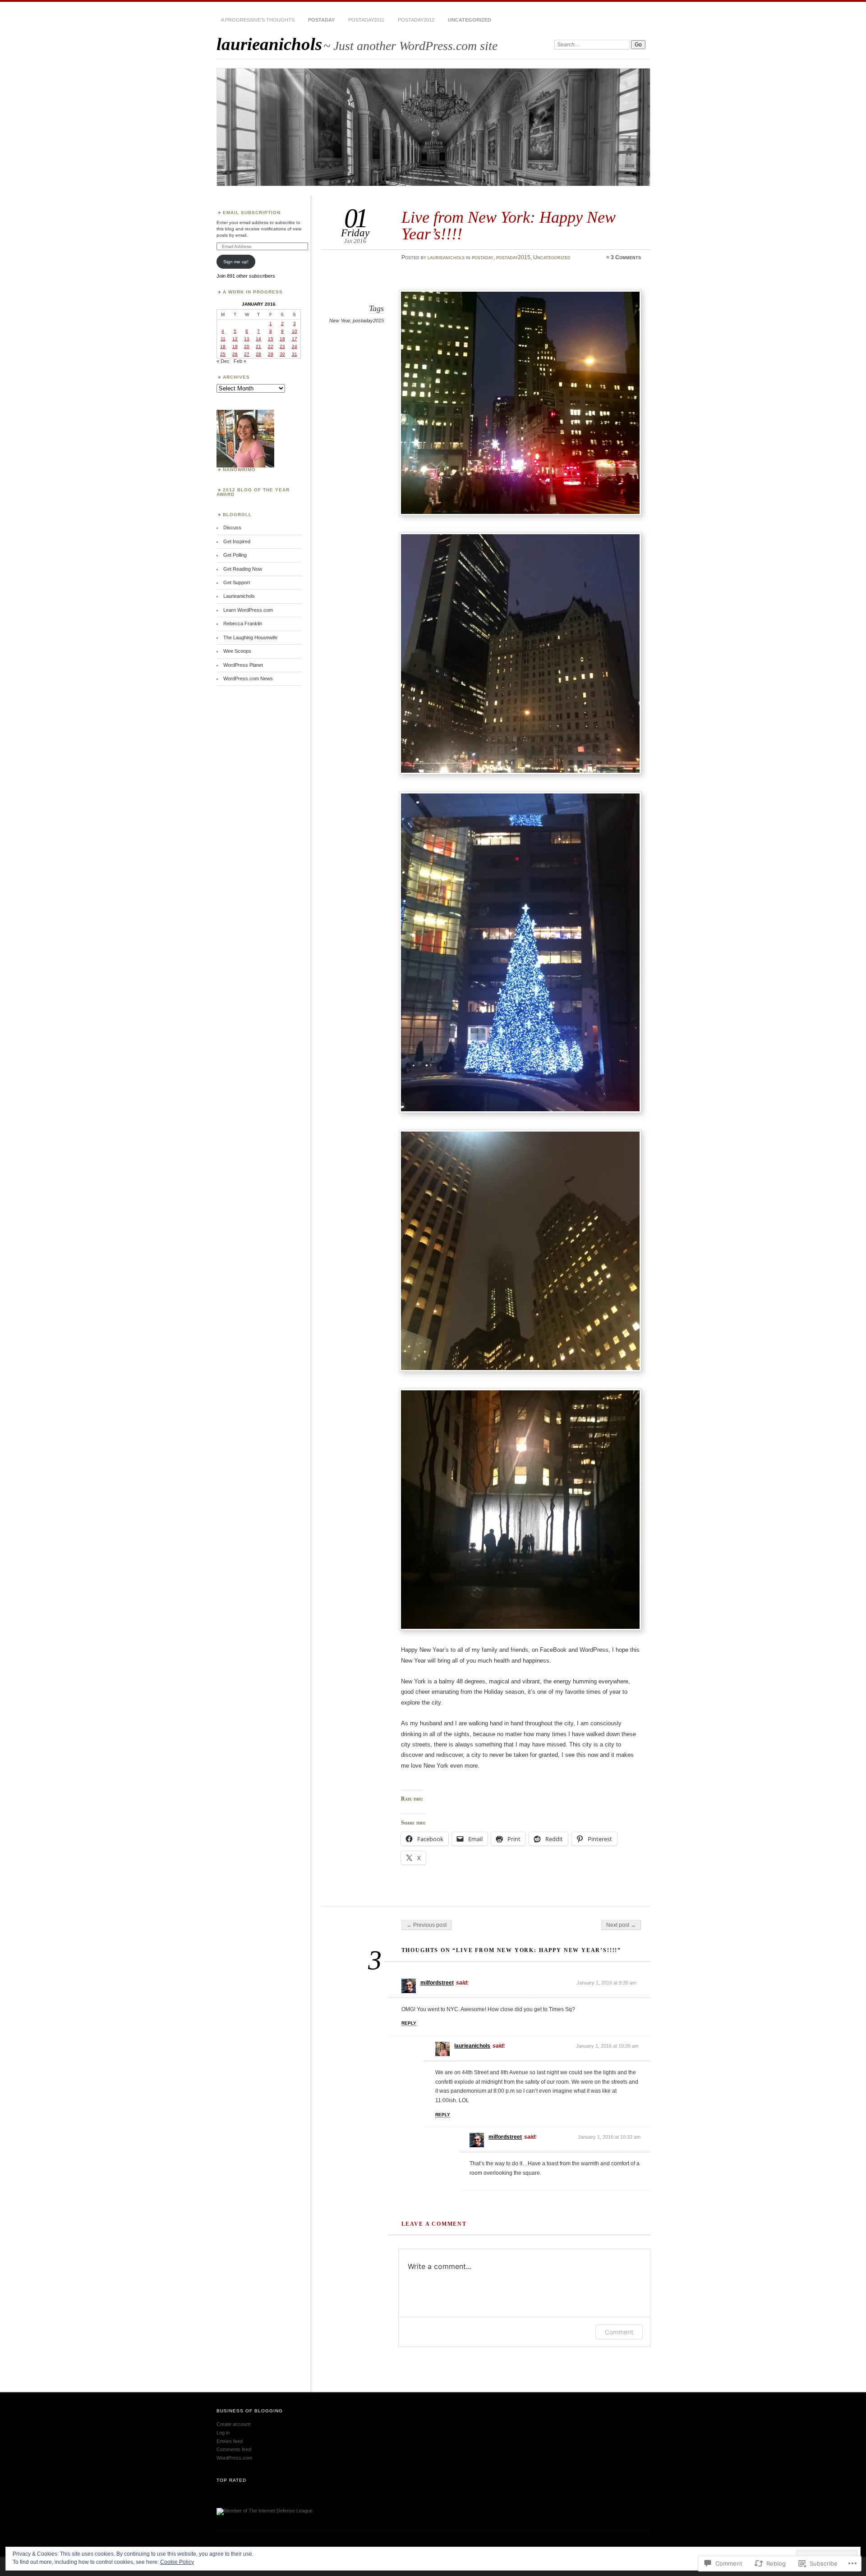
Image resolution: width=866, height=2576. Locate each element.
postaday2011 (366, 20)
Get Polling (235, 555)
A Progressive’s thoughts (258, 20)
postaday (321, 20)
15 (271, 339)
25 (223, 354)
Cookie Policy (177, 2562)
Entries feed (230, 2441)
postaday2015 (513, 257)
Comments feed (234, 2449)
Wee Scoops (237, 651)
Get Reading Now (243, 569)
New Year (340, 321)
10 (295, 331)
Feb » (240, 361)
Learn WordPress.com (248, 610)
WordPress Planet (243, 665)
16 (282, 339)
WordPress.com (234, 2458)
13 (247, 339)
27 (247, 354)
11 (223, 339)
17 (295, 339)
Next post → (621, 1925)
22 (271, 346)
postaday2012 (416, 20)
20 (247, 346)
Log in (223, 2433)
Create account (233, 2424)
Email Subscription (252, 213)
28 (258, 354)
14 (258, 339)
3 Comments (626, 257)
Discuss (232, 527)
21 (258, 346)
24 (295, 346)
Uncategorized (470, 20)
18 (223, 346)
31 (295, 354)
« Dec (223, 361)
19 (235, 346)
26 (235, 354)
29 (271, 354)
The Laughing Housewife (250, 637)
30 (282, 354)
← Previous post (426, 1925)
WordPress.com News (248, 678)
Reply (409, 2023)
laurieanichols (269, 44)
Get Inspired (237, 541)
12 (235, 339)
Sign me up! (236, 262)
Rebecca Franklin (243, 623)
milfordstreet (437, 1983)
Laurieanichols (239, 596)
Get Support (237, 582)
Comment (619, 2332)
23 (282, 346)
